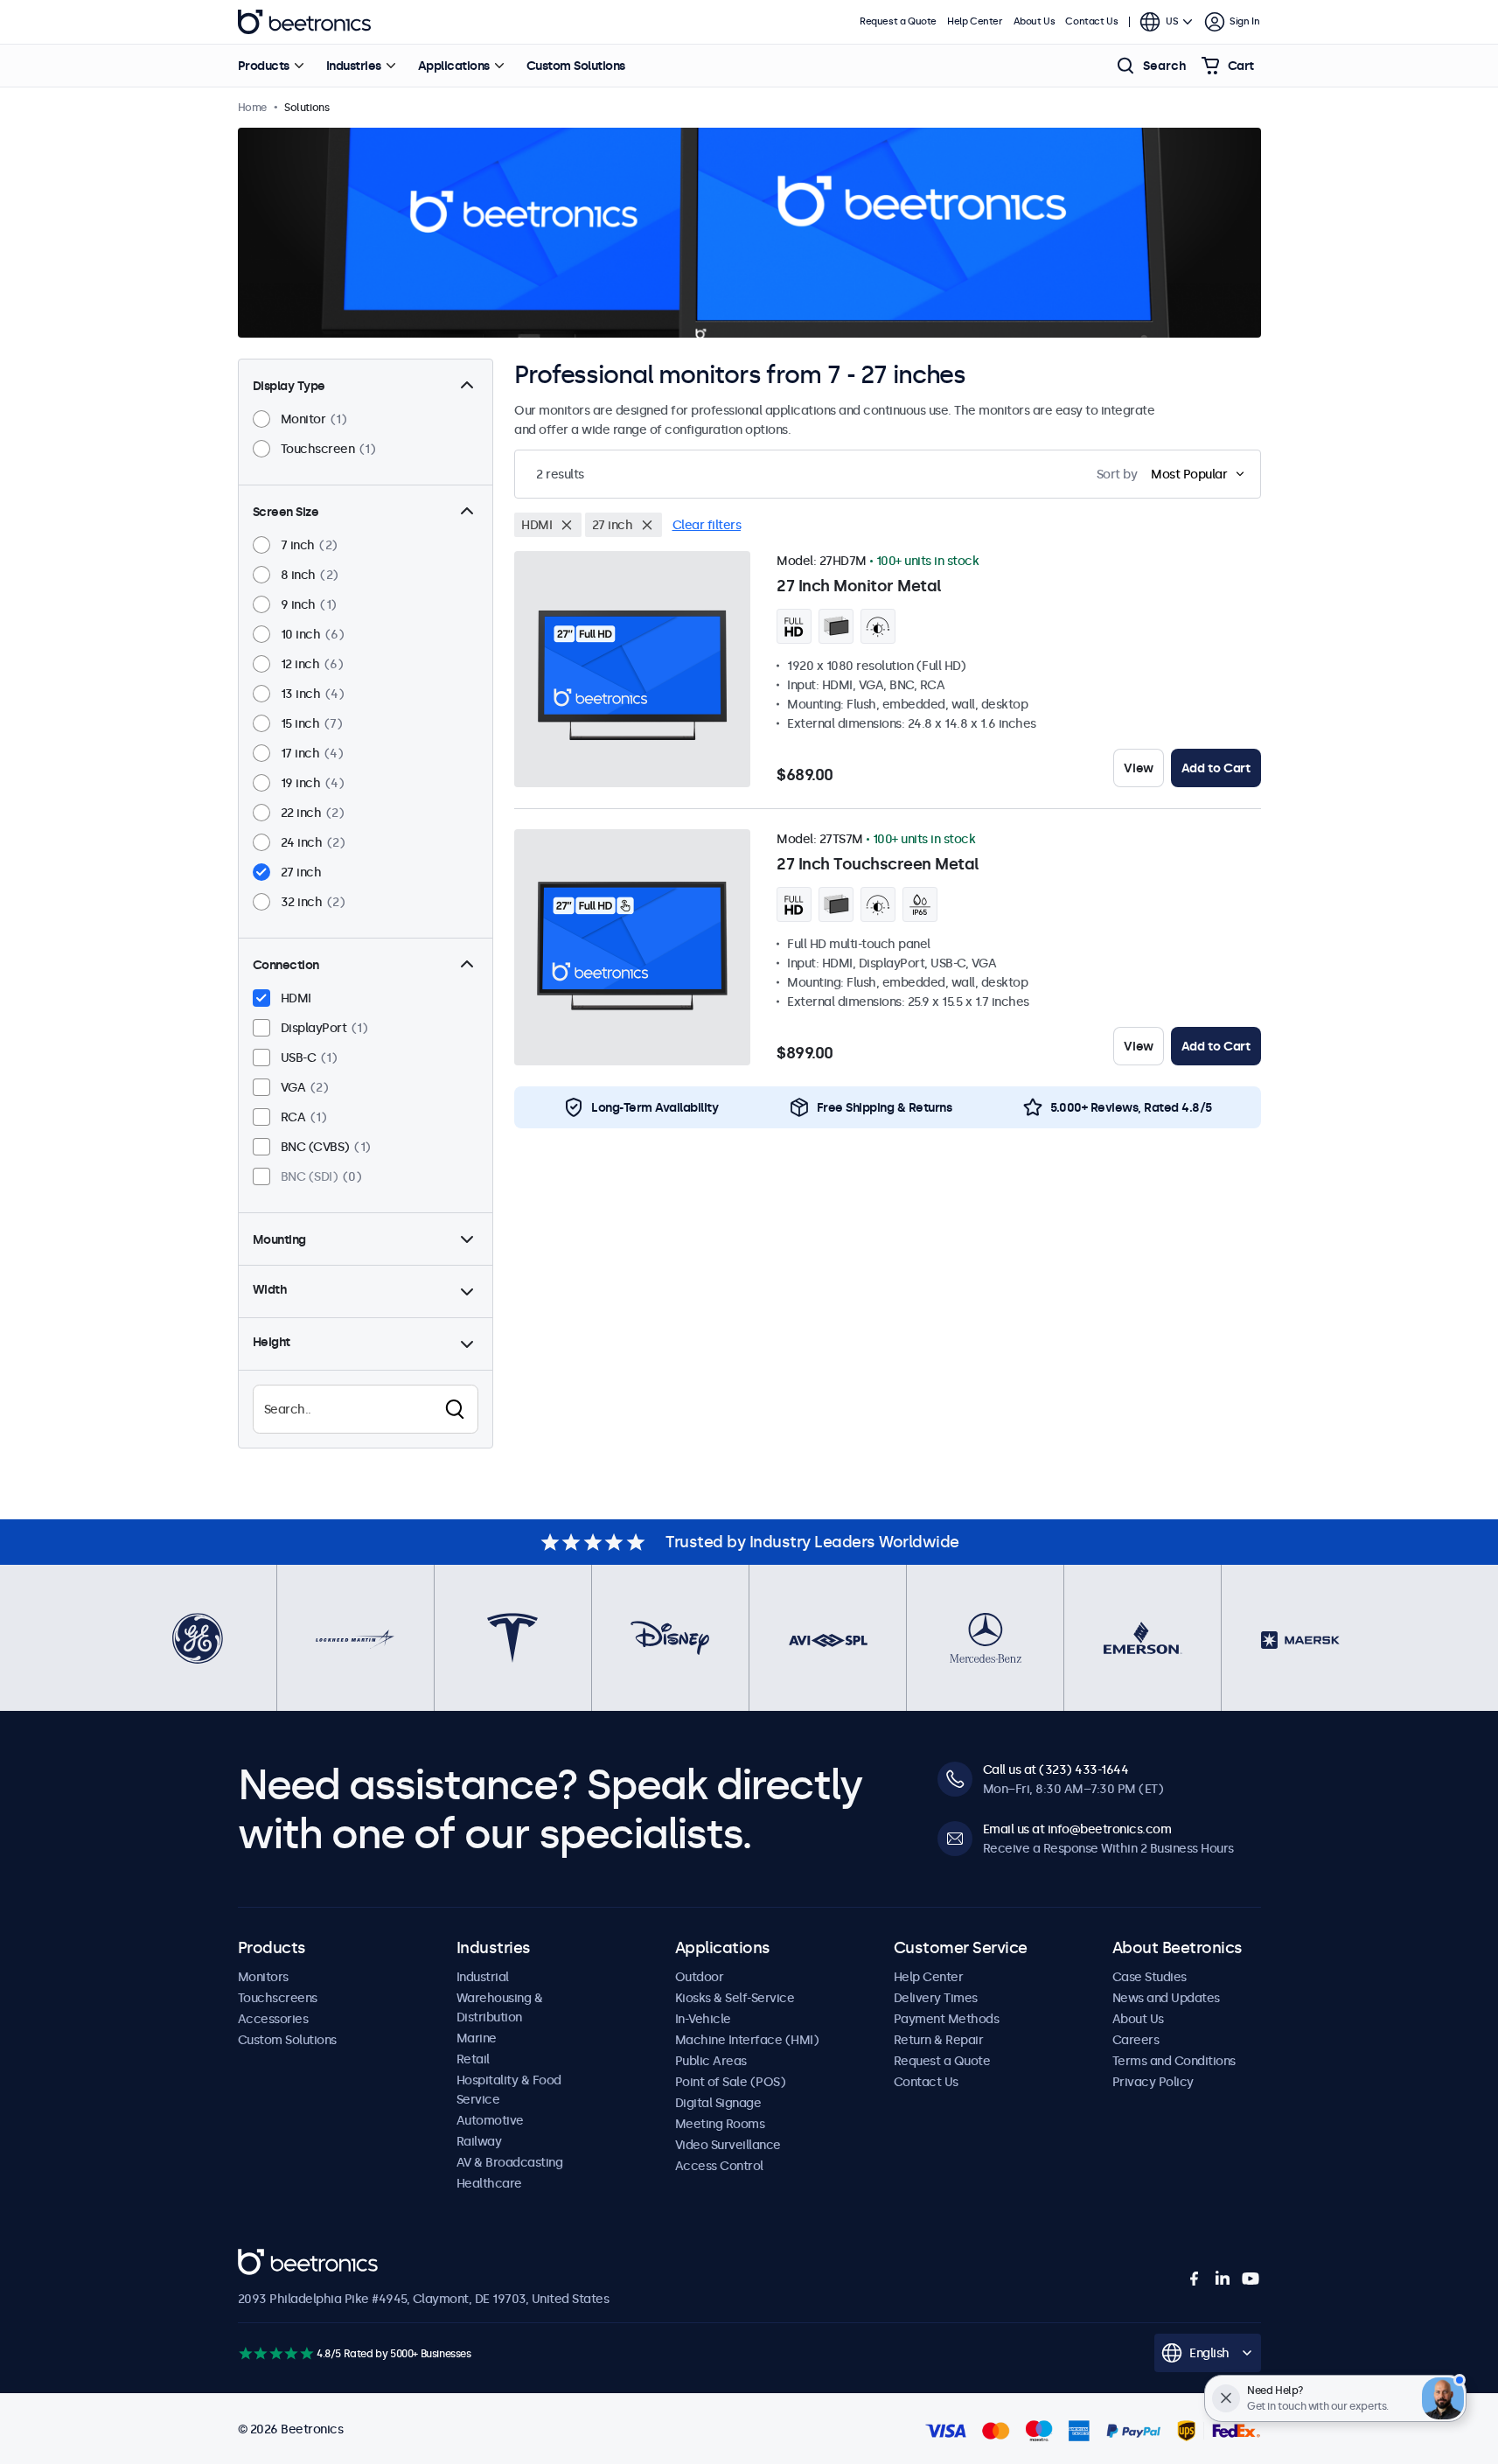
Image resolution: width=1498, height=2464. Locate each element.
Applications (454, 66)
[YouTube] (1251, 2279)
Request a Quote (898, 21)
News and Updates (1166, 1998)
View (1138, 768)
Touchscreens (278, 1998)
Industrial (483, 1977)
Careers (1136, 2040)
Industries (354, 66)
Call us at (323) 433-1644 (1056, 1769)
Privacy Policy (1153, 2082)
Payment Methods (947, 2019)
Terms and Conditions (1174, 2061)
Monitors (263, 1977)
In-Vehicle (703, 2019)
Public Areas (711, 2061)
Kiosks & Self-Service (735, 1998)
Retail (473, 2059)
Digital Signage (718, 2103)
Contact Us (1091, 21)
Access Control (719, 2166)
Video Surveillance (728, 2145)
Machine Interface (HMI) (747, 2040)
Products (264, 66)
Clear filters (707, 525)
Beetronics (304, 22)
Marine (477, 2038)
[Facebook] (1195, 2279)
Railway (479, 2141)
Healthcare (489, 2183)
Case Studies (1150, 1977)
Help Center (975, 21)
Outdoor (700, 1977)
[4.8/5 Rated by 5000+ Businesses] (276, 2353)
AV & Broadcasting (510, 2162)
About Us (1035, 21)
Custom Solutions (576, 66)
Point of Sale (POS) (731, 2082)
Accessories (273, 2019)
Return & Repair (939, 2040)
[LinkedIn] (1223, 2279)
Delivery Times (936, 1998)
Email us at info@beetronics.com (1077, 1829)
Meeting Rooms (720, 2124)
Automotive (490, 2120)
